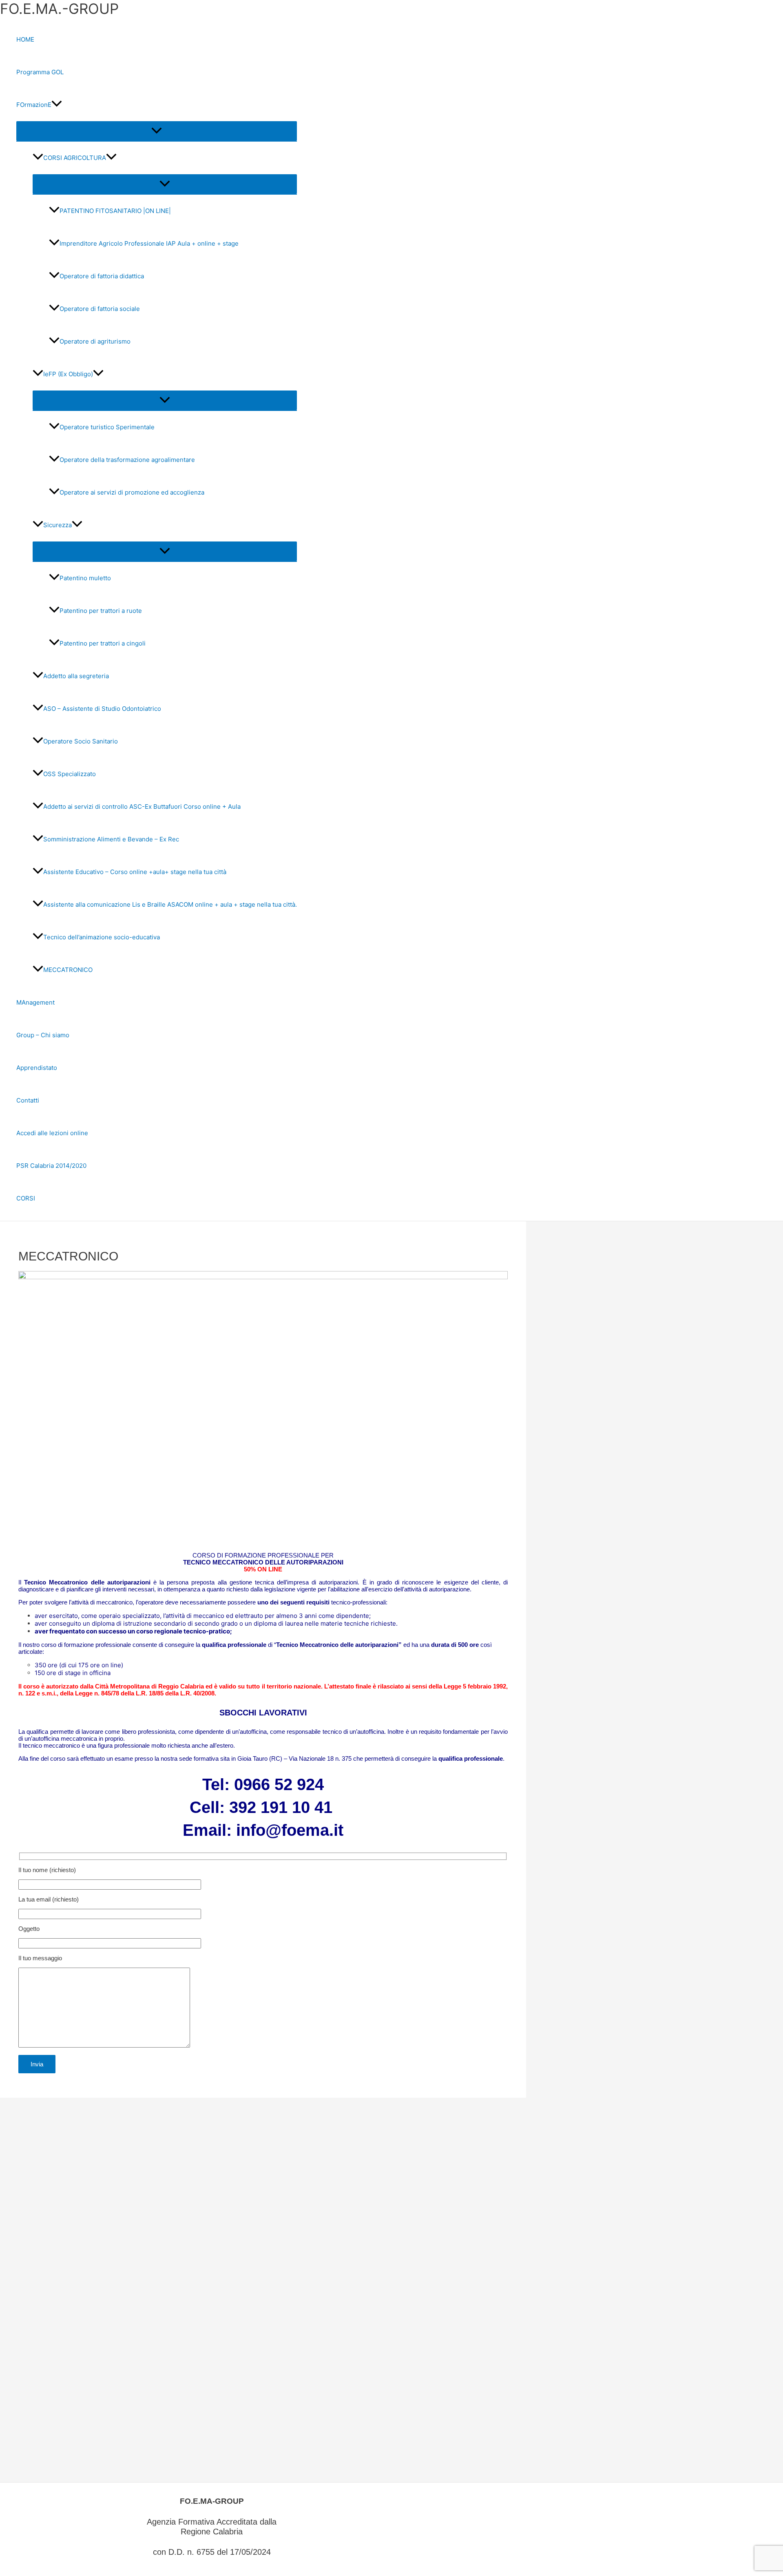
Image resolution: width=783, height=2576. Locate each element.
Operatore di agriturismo (95, 341)
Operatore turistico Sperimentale (107, 427)
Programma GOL (40, 72)
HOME (25, 39)
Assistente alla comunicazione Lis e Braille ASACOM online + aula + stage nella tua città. (170, 904)
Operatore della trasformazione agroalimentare (127, 460)
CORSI (26, 1198)
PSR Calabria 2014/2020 (51, 1166)
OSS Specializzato (70, 774)
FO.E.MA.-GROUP (59, 9)
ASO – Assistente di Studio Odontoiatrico (102, 709)
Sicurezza (58, 525)
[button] (57, 105)
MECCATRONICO (68, 970)
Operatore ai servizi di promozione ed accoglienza (132, 492)
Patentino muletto (85, 578)
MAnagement (35, 1002)
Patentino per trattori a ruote (101, 611)
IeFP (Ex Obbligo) (68, 374)
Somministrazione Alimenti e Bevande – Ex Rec (111, 839)
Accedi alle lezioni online (52, 1133)
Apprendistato (37, 1068)
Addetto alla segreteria (76, 676)
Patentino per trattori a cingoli (103, 643)
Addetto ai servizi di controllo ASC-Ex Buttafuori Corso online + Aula (142, 807)
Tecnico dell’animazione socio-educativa (102, 937)
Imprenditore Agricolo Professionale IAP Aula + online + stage (149, 243)
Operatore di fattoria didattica (102, 276)
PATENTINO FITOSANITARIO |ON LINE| (115, 211)
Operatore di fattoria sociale (100, 309)
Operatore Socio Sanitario (81, 741)
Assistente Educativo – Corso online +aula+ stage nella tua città (135, 872)
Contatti (28, 1100)
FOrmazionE (34, 105)
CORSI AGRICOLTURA (75, 158)
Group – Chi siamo (43, 1035)
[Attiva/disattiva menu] (157, 131)
